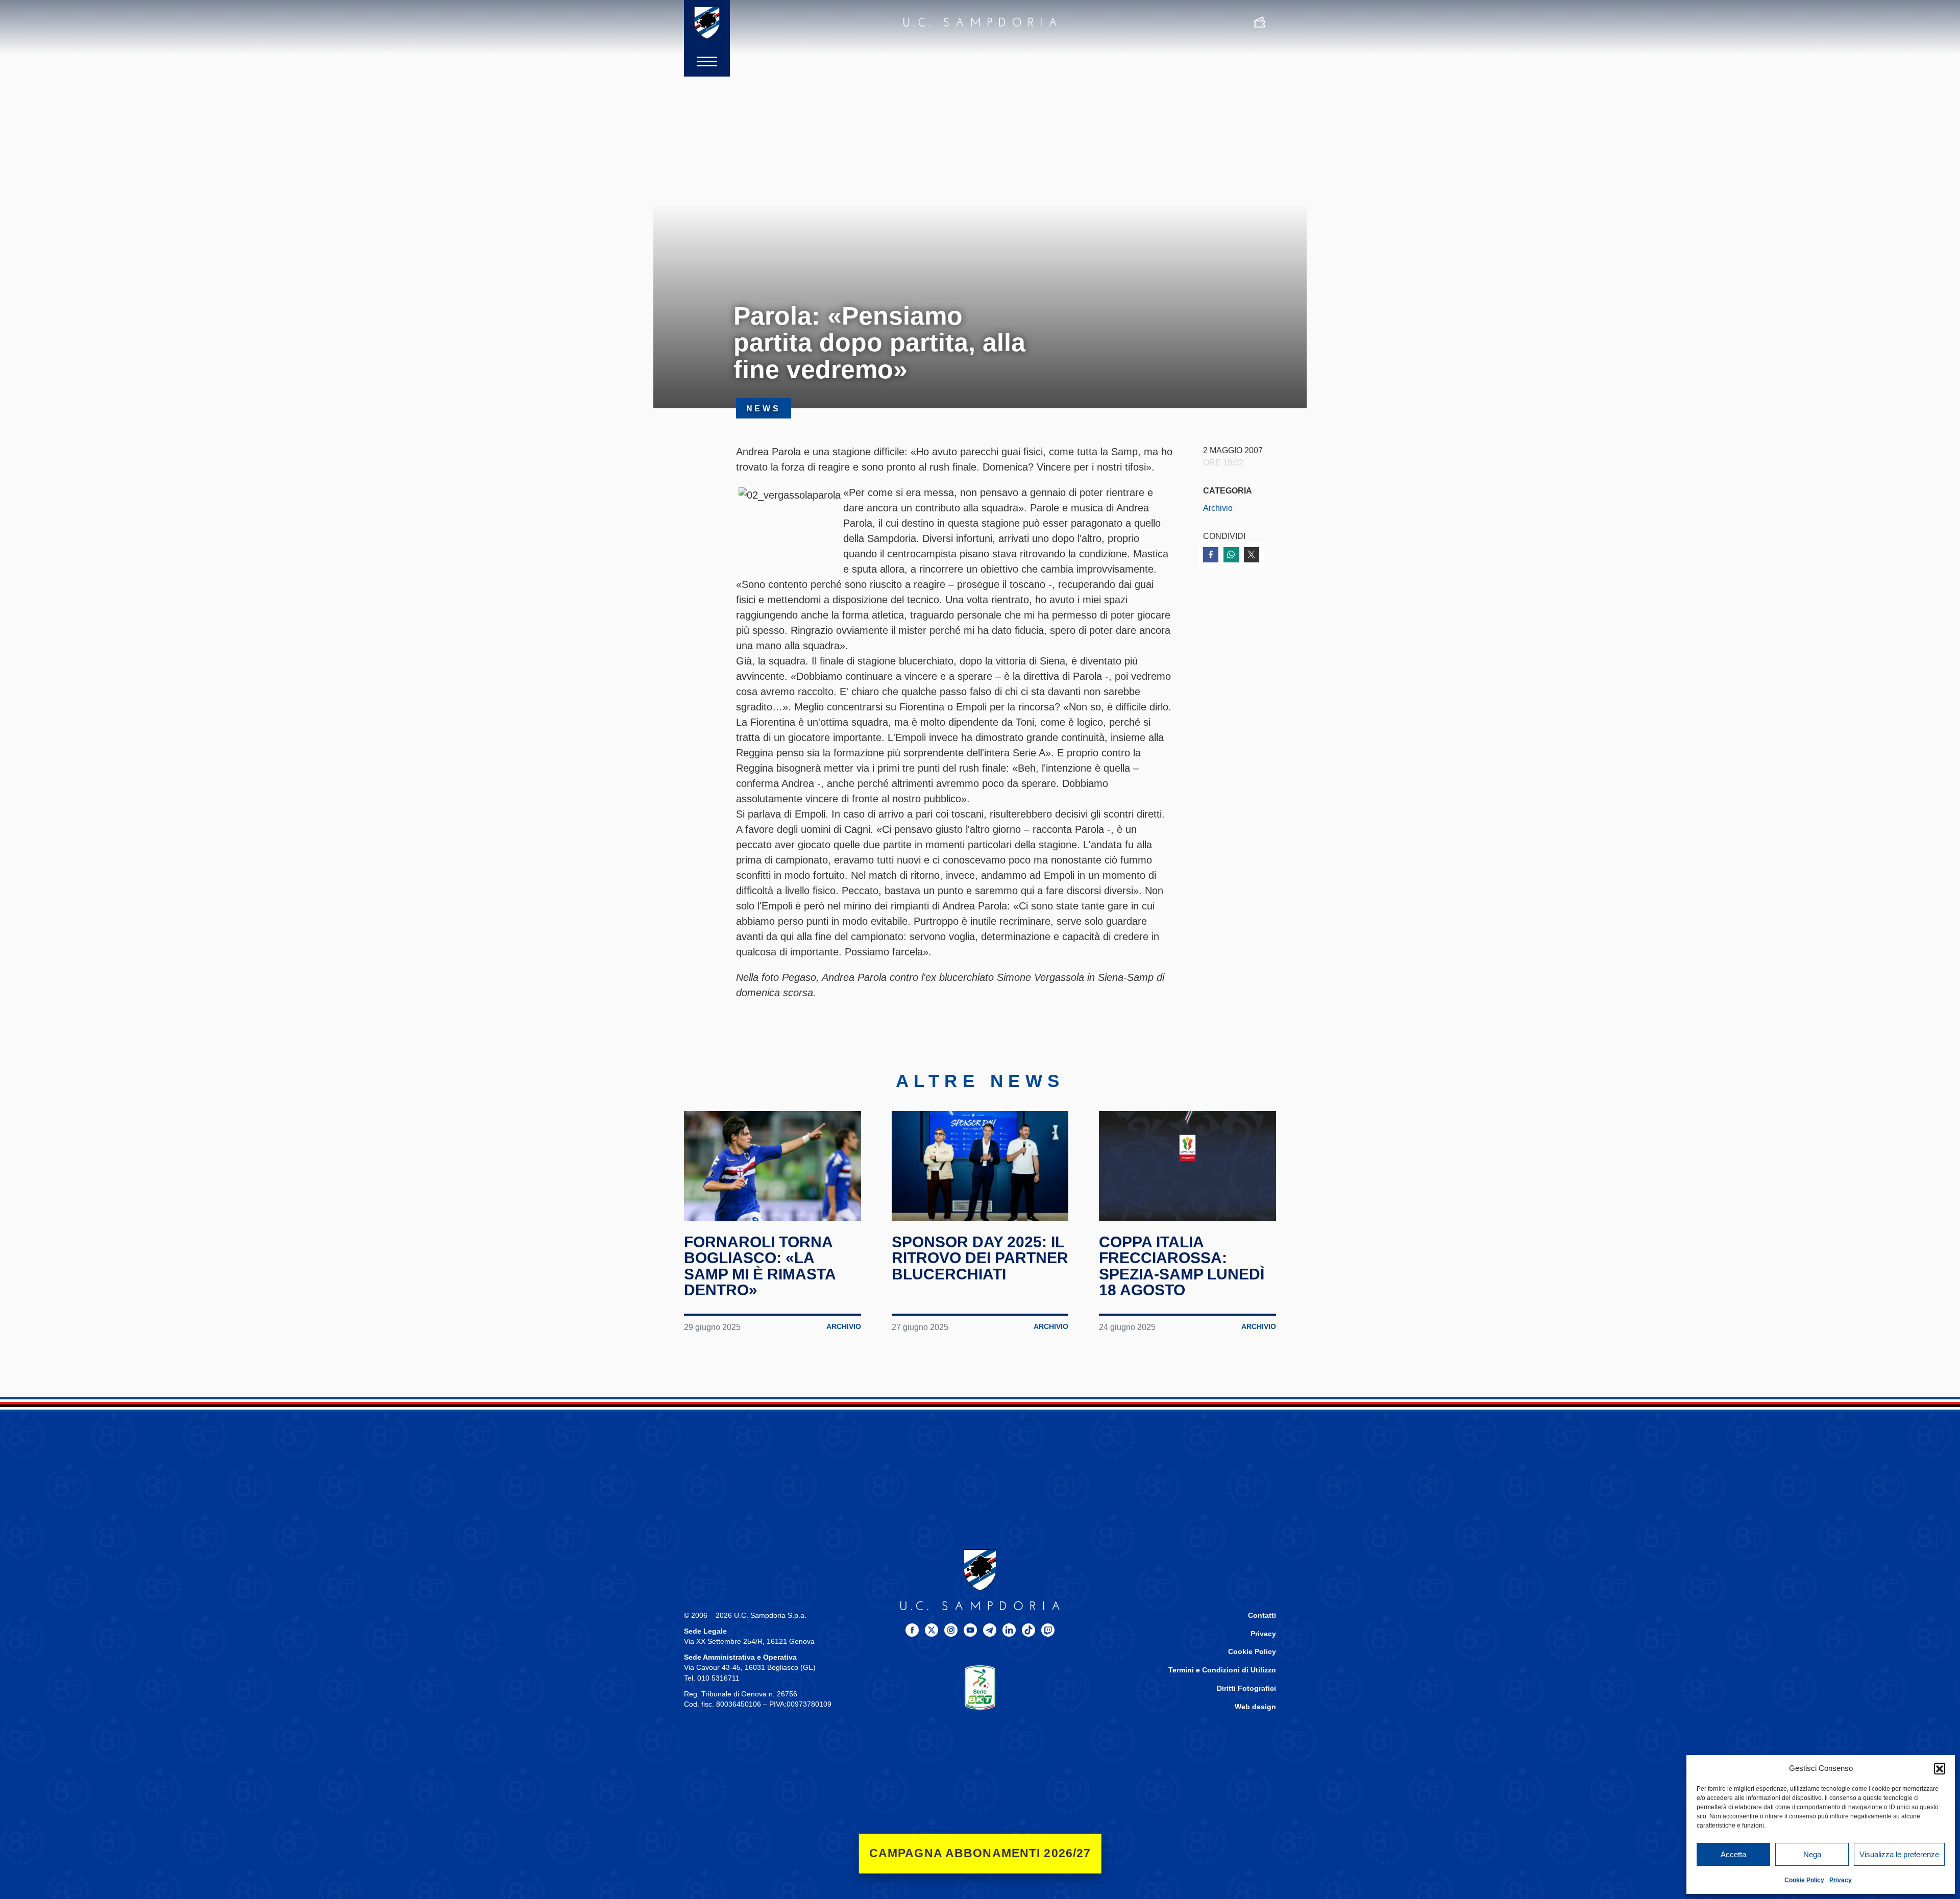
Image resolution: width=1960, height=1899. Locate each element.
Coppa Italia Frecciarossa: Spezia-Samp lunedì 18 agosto (1182, 1266)
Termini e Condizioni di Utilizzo (1222, 1670)
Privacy (1841, 1880)
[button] (1940, 1768)
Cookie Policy (1804, 1880)
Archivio (1218, 508)
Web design (1255, 1707)
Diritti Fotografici (1246, 1688)
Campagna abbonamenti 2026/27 (980, 1853)
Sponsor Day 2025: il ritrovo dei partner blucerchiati (980, 1258)
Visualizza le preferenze (1899, 1854)
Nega (1812, 1854)
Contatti (1262, 1616)
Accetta (1733, 1854)
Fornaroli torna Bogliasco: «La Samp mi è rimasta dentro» (760, 1266)
